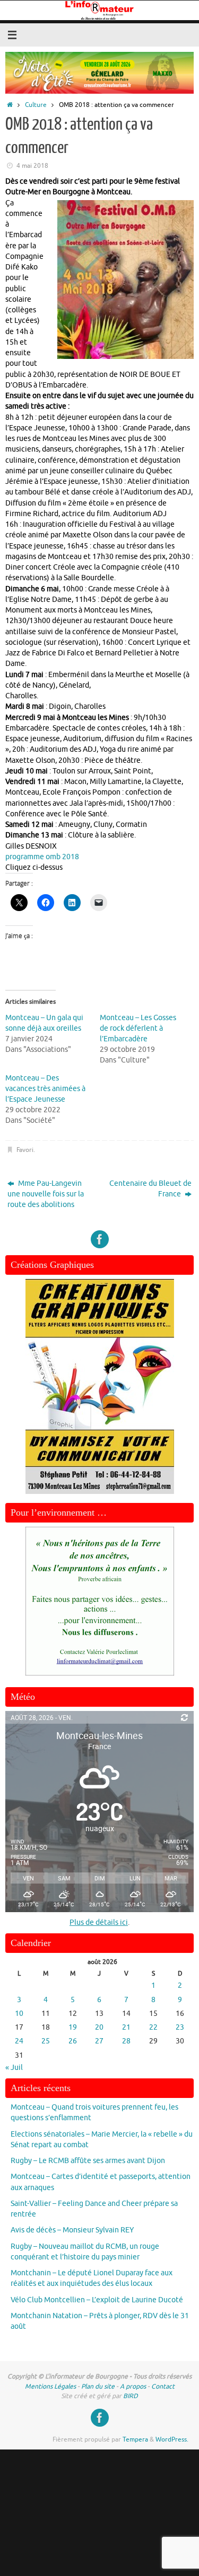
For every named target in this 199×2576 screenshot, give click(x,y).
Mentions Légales (50, 2386)
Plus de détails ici (99, 1922)
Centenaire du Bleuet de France (150, 1189)
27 (99, 2041)
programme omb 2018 (42, 857)
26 (73, 2041)
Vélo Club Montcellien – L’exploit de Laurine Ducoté (97, 2300)
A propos (133, 2386)
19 (73, 2027)
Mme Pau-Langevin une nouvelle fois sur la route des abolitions (46, 1194)
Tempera (135, 2439)
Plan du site (98, 2386)
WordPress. (172, 2439)
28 (126, 2041)
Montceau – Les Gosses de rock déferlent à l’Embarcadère (138, 1028)
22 (153, 2027)
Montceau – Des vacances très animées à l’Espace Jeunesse (45, 1089)
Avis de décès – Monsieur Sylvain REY (72, 2230)
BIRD (131, 2396)
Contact (163, 2386)
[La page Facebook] (100, 1239)
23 (180, 2027)
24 (19, 2041)
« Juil (14, 2068)
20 (99, 2027)
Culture (36, 105)
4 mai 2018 (32, 166)
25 (46, 2041)
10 (19, 2014)
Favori (25, 1150)
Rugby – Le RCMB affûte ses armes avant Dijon (88, 2161)
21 (126, 2027)
